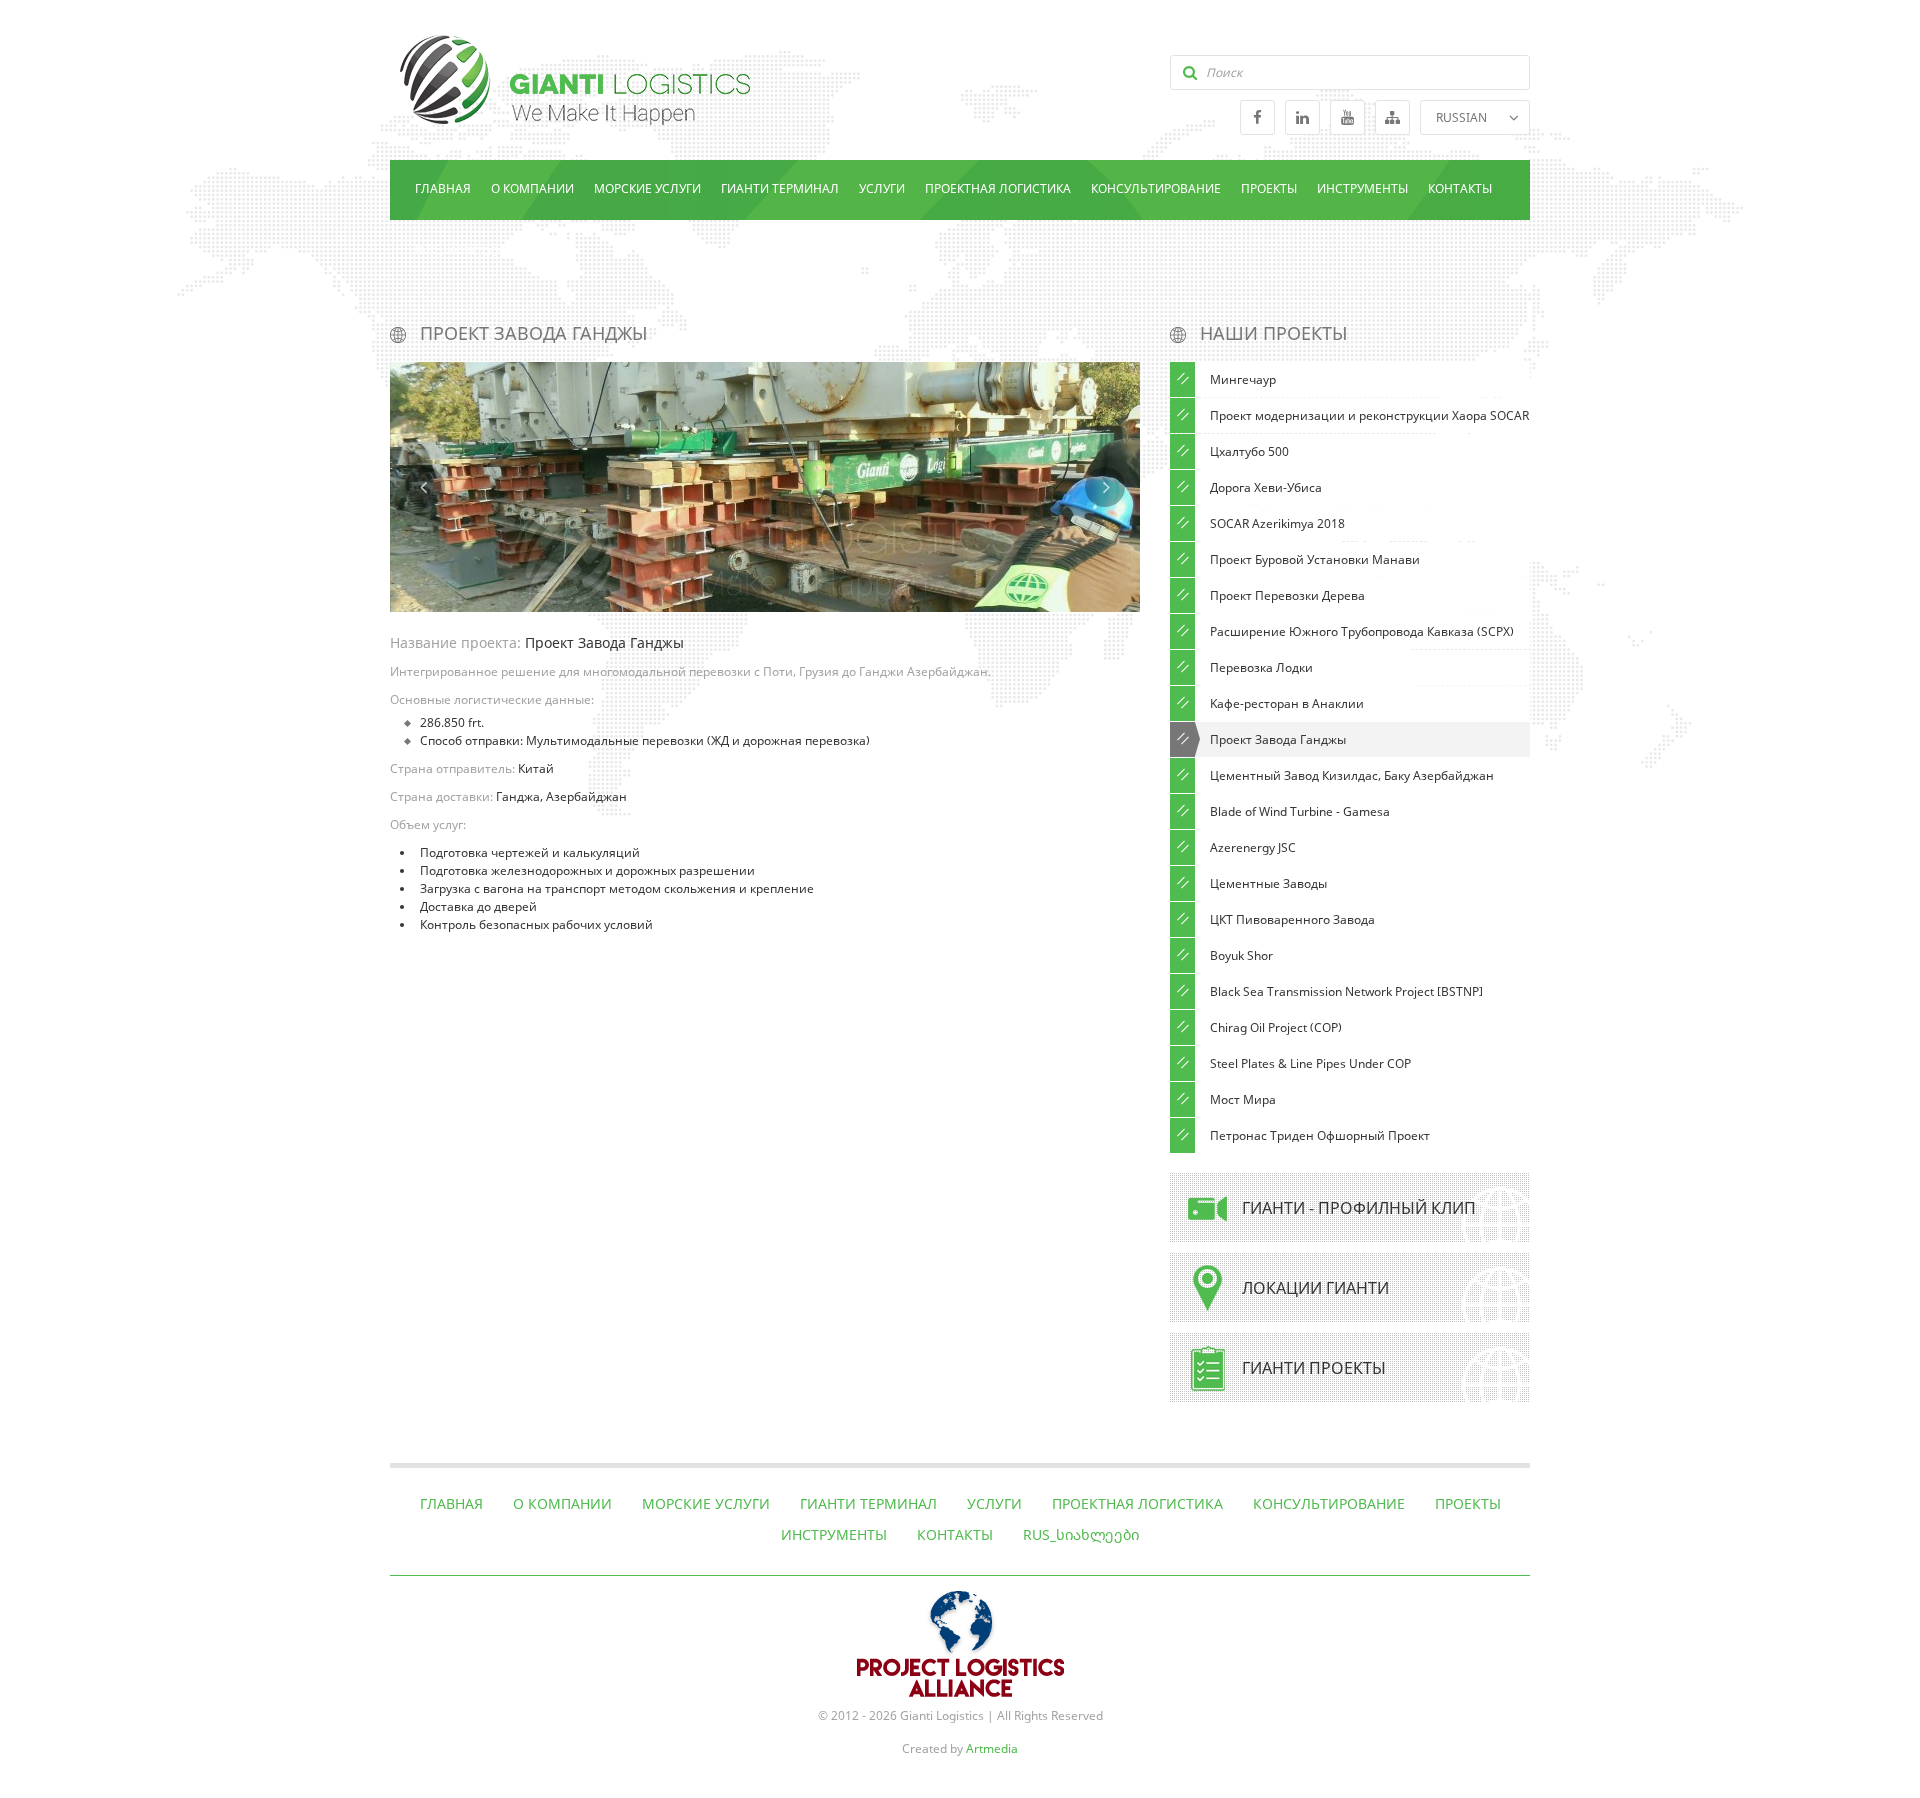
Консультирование (1156, 188)
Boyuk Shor (1241, 955)
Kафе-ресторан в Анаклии (1287, 703)
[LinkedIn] (1302, 117)
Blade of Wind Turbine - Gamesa (1300, 811)
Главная (443, 188)
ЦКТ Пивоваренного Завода (1292, 919)
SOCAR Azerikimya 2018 (1277, 523)
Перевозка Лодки (1261, 667)
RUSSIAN (1461, 117)
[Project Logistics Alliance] (960, 1599)
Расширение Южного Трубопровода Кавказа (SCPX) (1362, 631)
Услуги (882, 188)
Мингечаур (1243, 379)
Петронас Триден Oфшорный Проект (1320, 1135)
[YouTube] (1347, 117)
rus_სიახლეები (463, 248)
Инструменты (1362, 188)
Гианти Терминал (780, 188)
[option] (765, 487)
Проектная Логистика (998, 188)
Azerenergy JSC (1253, 847)
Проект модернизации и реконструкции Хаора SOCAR (1369, 415)
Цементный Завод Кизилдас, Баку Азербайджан (1352, 775)
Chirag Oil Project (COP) (1276, 1027)
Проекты (1269, 188)
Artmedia (992, 1748)
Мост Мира (1243, 1099)
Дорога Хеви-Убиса (1266, 487)
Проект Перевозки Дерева (1287, 595)
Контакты (1460, 188)
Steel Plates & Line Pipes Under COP (1310, 1063)
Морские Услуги (647, 188)
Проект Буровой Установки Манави (1315, 559)
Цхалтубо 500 (1249, 451)
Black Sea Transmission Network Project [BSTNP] (1346, 991)
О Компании (532, 188)
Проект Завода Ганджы (1278, 739)
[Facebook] (1257, 117)
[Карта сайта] (1392, 117)
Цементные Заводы (1268, 883)
